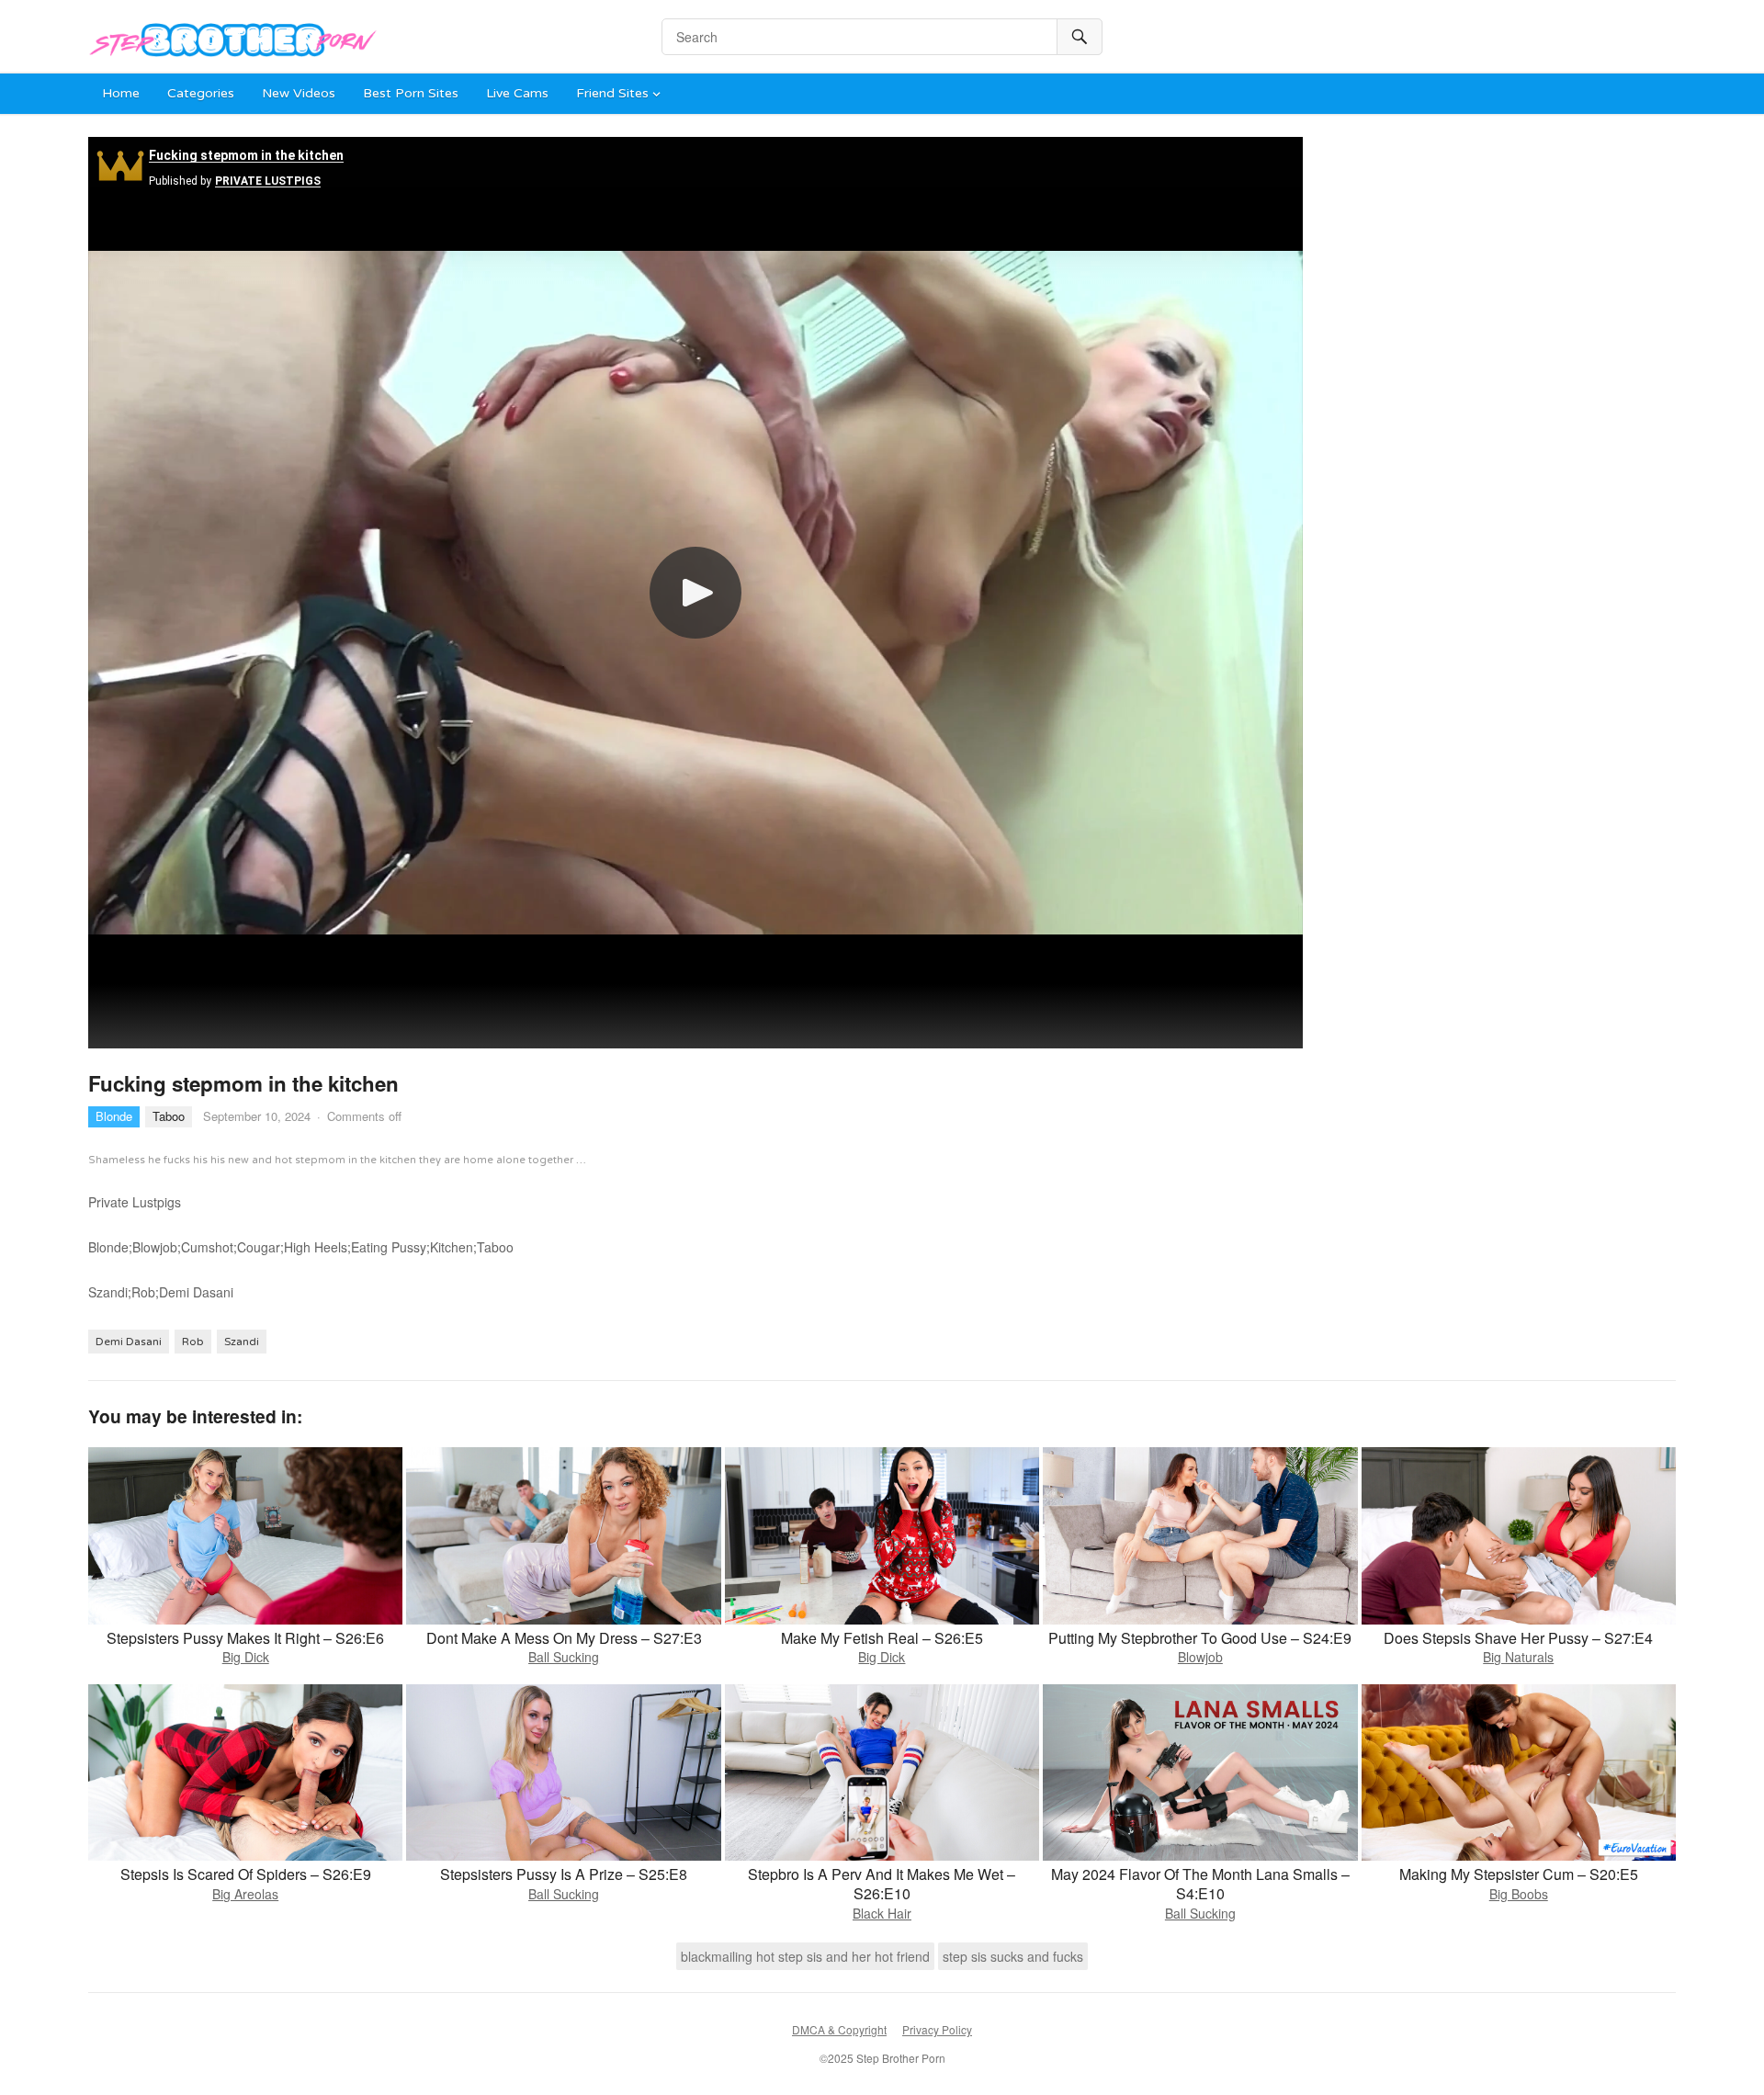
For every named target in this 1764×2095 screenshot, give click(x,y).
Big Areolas (245, 1894)
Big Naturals (1518, 1657)
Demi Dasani (129, 1342)
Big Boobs (1519, 1894)
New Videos (299, 93)
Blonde (114, 1116)
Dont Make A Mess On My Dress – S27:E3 (564, 1638)
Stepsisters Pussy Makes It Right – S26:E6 (245, 1638)
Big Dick (246, 1657)
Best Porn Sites (411, 93)
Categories (201, 93)
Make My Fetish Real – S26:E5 (882, 1638)
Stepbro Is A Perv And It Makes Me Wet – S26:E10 (882, 1884)
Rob (193, 1342)
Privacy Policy (937, 2029)
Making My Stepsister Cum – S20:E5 (1519, 1874)
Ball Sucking (564, 1657)
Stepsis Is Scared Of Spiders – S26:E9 (246, 1874)
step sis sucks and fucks (1013, 1956)
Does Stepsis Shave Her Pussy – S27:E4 (1518, 1638)
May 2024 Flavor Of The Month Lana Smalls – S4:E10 (1200, 1884)
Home (121, 93)
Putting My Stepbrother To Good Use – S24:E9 (1200, 1638)
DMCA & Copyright (839, 2029)
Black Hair (882, 1913)
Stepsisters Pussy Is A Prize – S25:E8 (564, 1874)
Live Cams (517, 93)
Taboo (169, 1116)
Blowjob (1200, 1657)
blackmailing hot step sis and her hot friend (805, 1956)
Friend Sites (612, 93)
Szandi (242, 1342)
